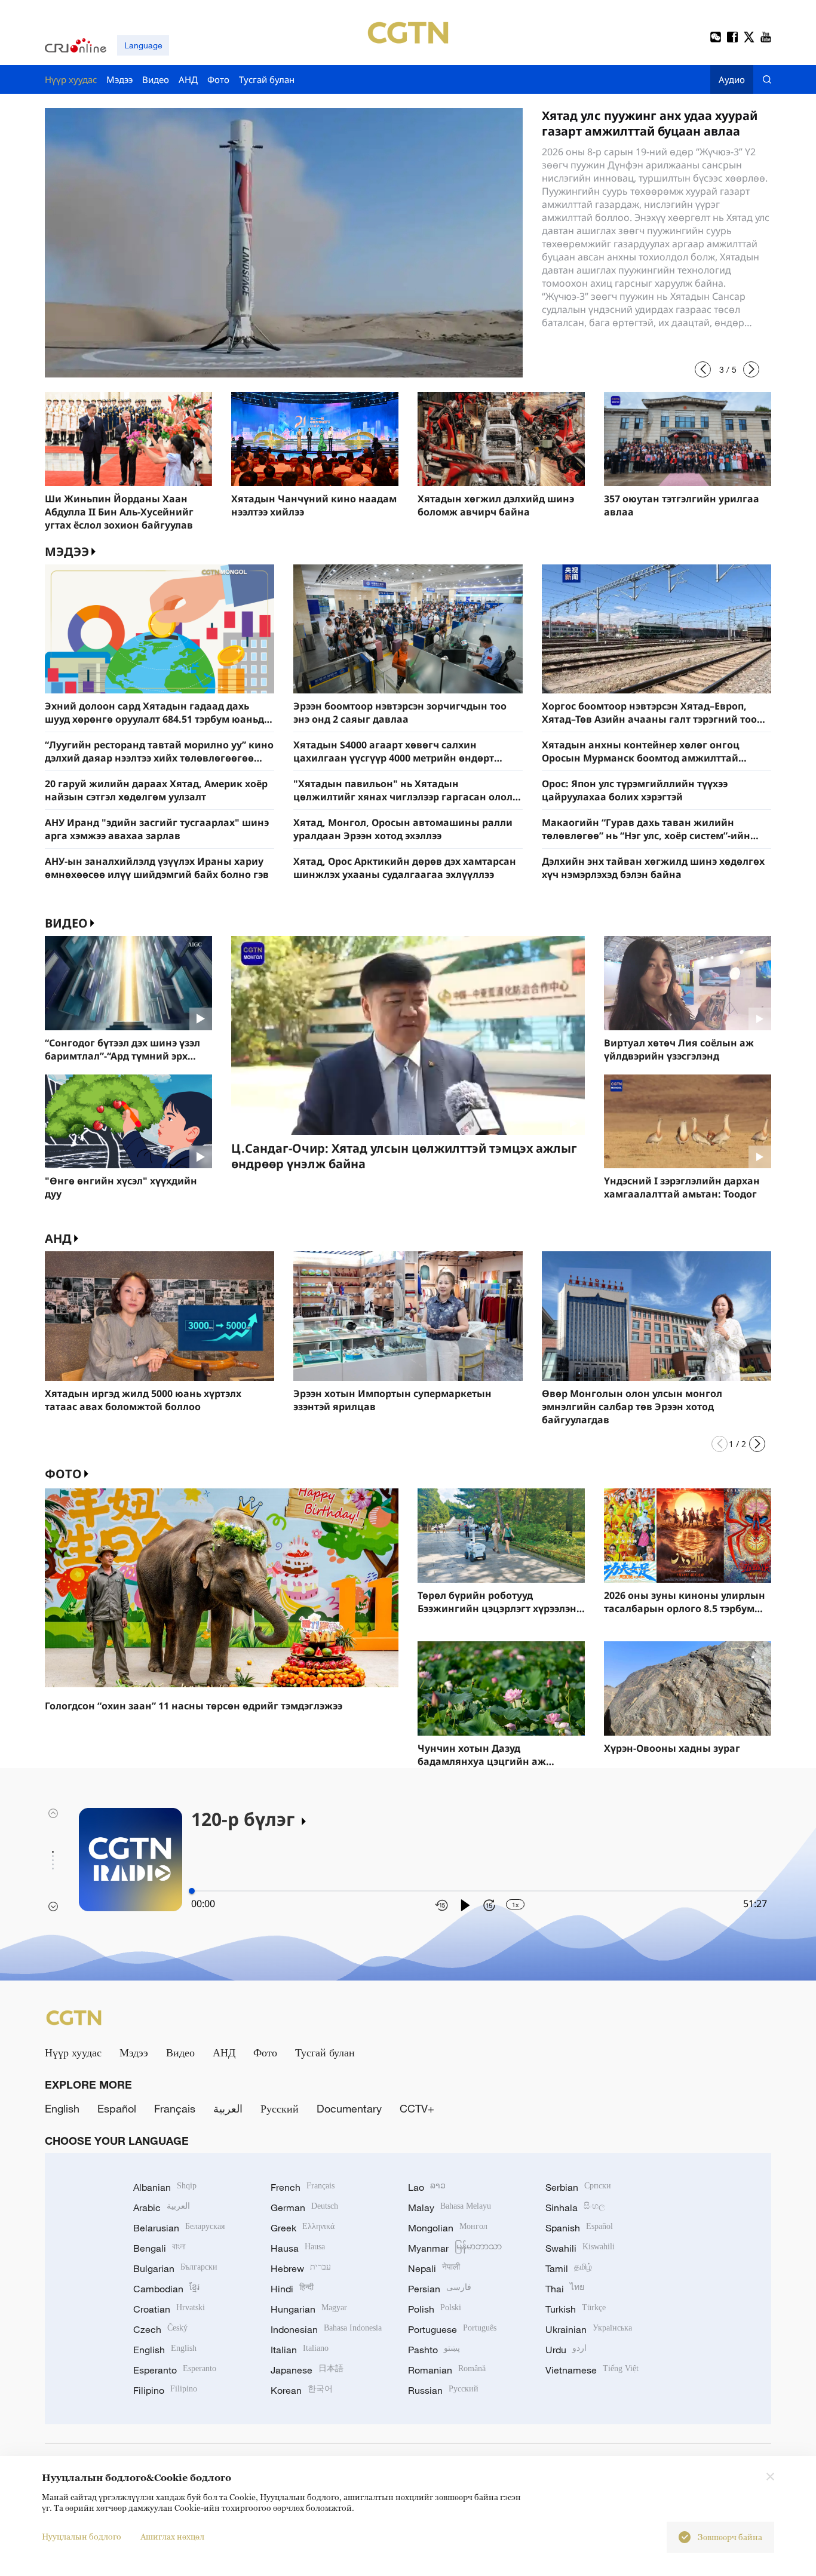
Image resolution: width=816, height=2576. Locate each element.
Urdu (566, 2350)
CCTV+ (417, 2108)
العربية (228, 2108)
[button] (703, 369)
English (62, 2108)
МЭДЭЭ (67, 552)
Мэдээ (134, 2052)
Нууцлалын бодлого (82, 2536)
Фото (63, 1474)
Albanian (165, 2187)
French (303, 2187)
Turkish (576, 2309)
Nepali (434, 2268)
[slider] (192, 1891)
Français (175, 2108)
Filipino (165, 2390)
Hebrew (301, 2268)
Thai (565, 2289)
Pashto (434, 2350)
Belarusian (179, 2228)
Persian (440, 2289)
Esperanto (175, 2370)
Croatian (169, 2309)
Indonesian (326, 2329)
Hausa (298, 2248)
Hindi (292, 2289)
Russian (443, 2390)
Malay (450, 2207)
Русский (280, 2108)
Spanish (579, 2228)
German (304, 2207)
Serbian (578, 2187)
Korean (302, 2390)
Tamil (569, 2268)
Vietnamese (592, 2370)
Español (117, 2108)
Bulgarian (175, 2268)
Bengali (159, 2248)
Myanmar (455, 2248)
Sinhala (575, 2207)
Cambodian (166, 2289)
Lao (427, 2187)
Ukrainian (589, 2329)
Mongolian (448, 2228)
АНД (58, 1238)
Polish (435, 2309)
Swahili (580, 2248)
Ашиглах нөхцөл (172, 2536)
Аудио (732, 79)
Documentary (349, 2108)
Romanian (447, 2370)
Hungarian (309, 2309)
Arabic (162, 2207)
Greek (303, 2228)
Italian (300, 2350)
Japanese (307, 2370)
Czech (160, 2329)
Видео (66, 923)
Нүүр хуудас (73, 2052)
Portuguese (452, 2329)
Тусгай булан (325, 2052)
